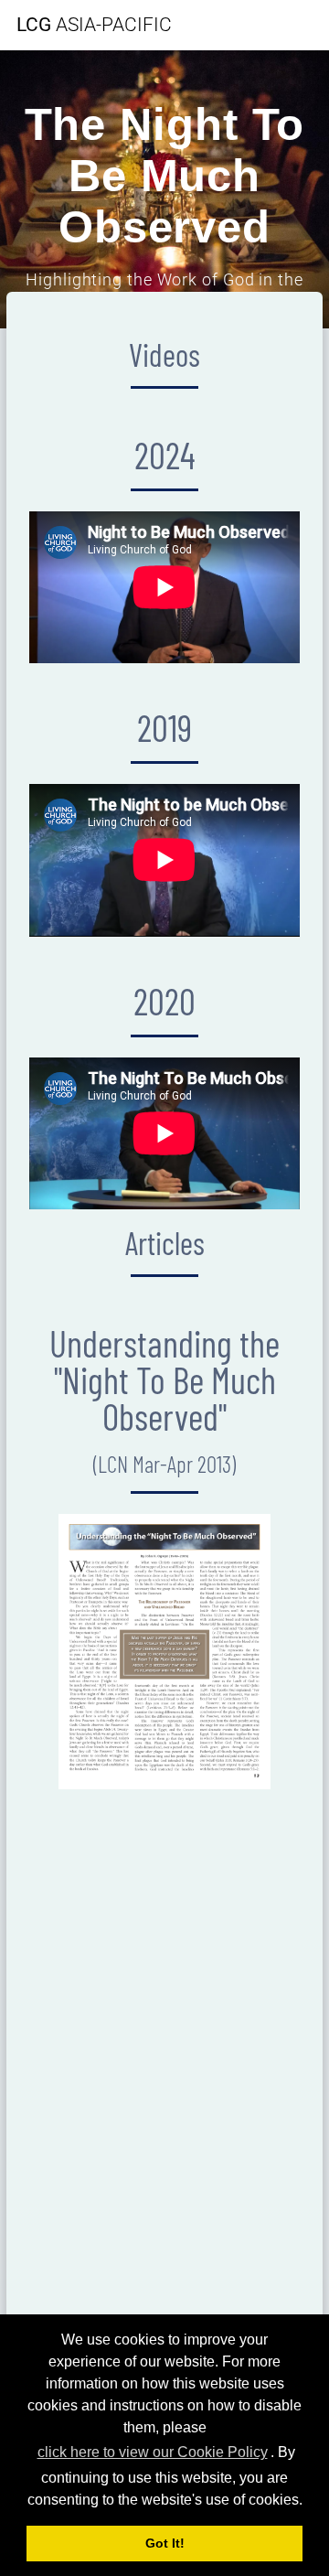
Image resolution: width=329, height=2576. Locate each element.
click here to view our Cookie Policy (153, 2452)
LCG (94, 25)
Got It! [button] (165, 2543)
